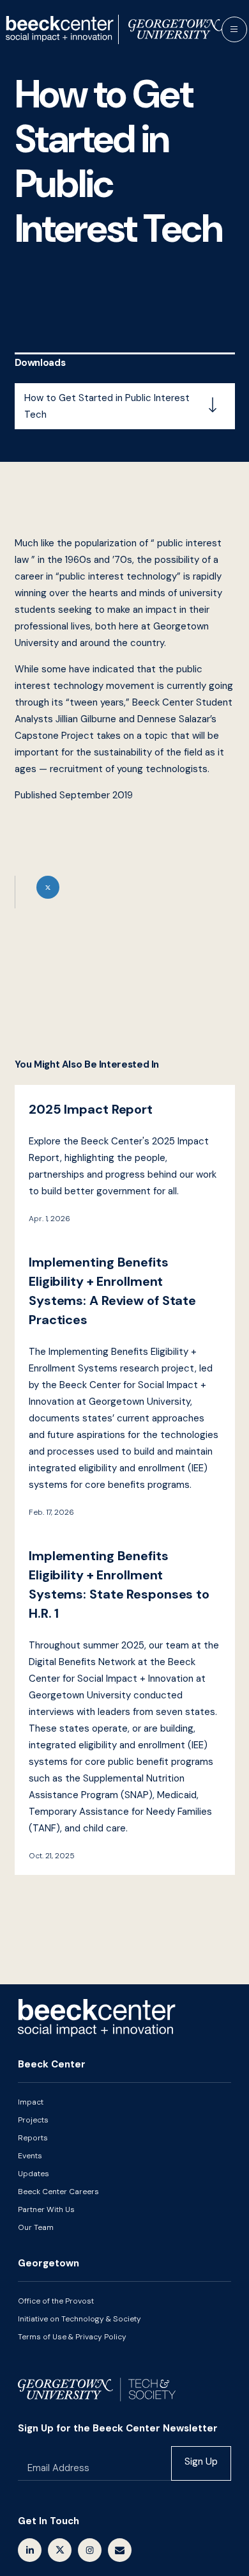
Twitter (60, 2550)
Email (120, 2550)
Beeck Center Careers (58, 2192)
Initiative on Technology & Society (79, 2319)
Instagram (90, 2550)
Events (30, 2156)
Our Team (36, 2227)
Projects (33, 2120)
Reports (33, 2138)
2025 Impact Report (125, 1161)
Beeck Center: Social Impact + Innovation (97, 2018)
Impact (31, 2102)
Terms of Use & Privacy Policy (72, 2337)
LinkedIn (30, 2550)
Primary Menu (234, 29)
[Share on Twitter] (125, 892)
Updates (34, 2174)
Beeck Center (114, 29)
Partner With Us (46, 2209)
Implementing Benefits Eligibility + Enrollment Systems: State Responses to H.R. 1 (125, 1703)
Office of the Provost (56, 2301)
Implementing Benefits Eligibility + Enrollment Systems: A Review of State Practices (125, 1385)
